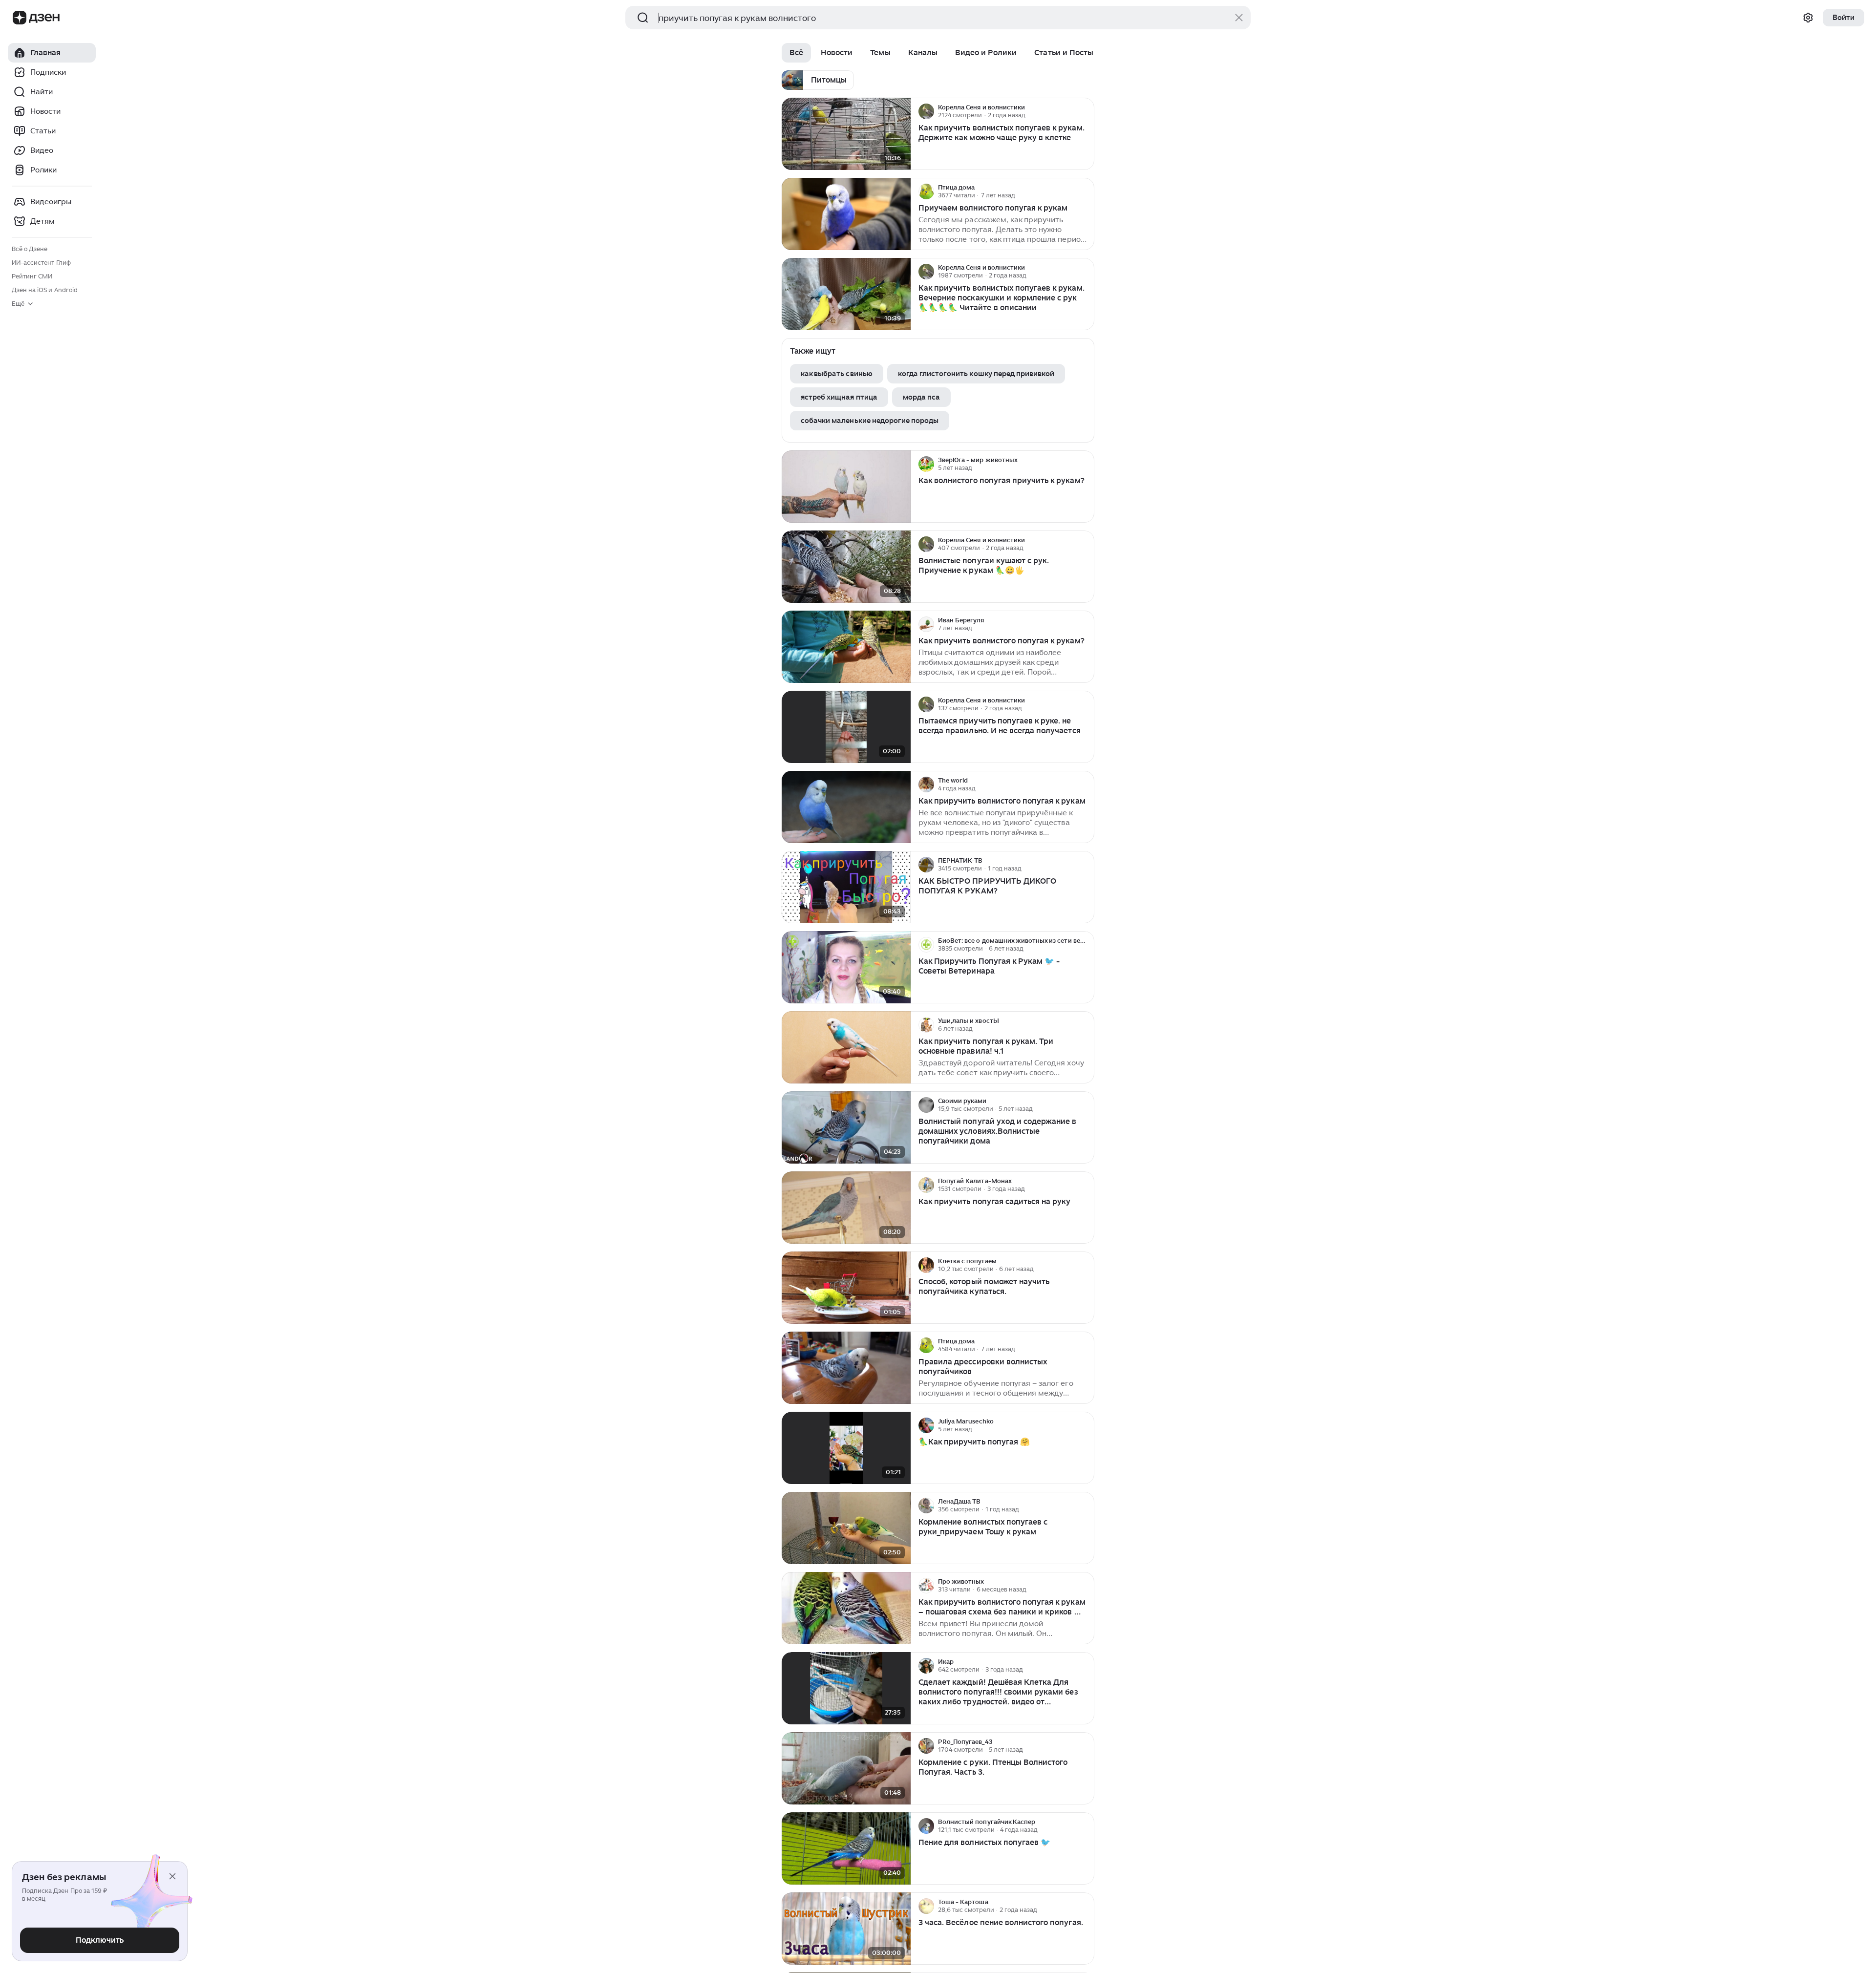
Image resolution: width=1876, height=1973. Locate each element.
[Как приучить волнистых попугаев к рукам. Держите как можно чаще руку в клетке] (846, 134)
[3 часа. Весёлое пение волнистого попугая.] (846, 1929)
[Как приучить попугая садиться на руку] (846, 1208)
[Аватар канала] (926, 111)
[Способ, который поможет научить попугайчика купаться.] (846, 1288)
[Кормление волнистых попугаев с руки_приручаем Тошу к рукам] (846, 1528)
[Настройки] (1808, 18)
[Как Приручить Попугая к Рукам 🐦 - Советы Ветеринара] (846, 967)
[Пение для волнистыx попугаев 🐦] (846, 1849)
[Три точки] (1086, 111)
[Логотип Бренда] (20, 18)
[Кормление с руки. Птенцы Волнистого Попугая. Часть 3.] (846, 1769)
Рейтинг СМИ (32, 276)
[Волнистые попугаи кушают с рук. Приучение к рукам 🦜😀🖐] (846, 567)
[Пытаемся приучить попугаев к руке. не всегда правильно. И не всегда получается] (846, 727)
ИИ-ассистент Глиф (41, 263)
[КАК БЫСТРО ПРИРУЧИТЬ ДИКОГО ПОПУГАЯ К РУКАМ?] (846, 887)
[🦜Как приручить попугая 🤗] (846, 1448)
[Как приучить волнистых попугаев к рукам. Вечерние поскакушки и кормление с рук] (846, 294)
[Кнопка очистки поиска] (1239, 18)
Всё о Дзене (30, 249)
